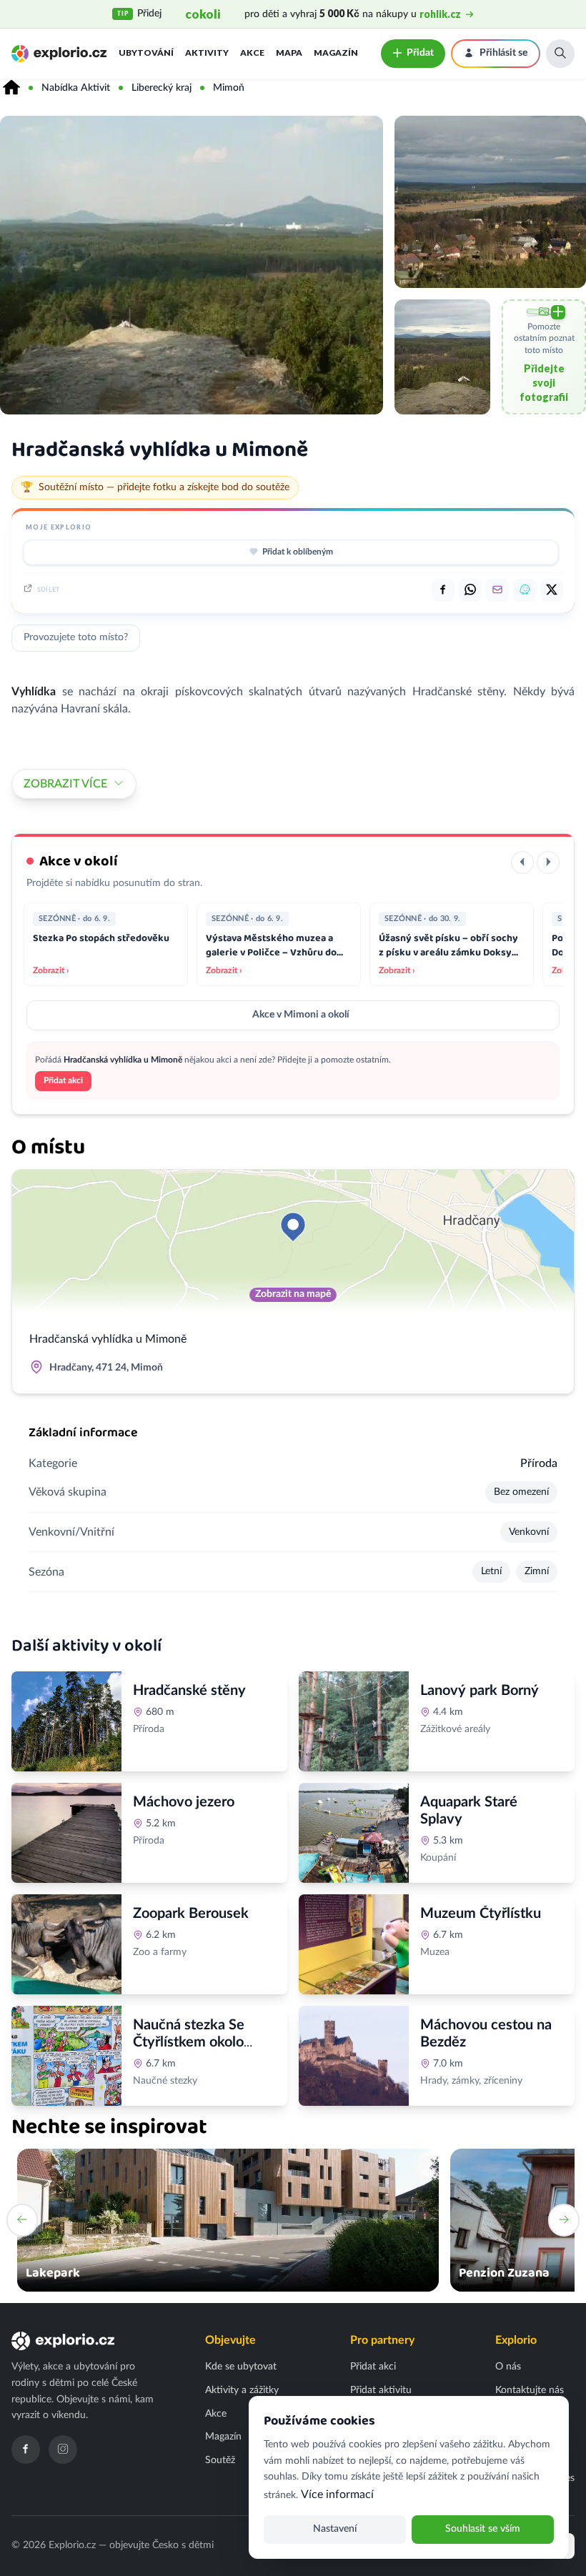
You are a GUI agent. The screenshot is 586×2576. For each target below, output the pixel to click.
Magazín (336, 53)
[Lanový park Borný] (354, 1721)
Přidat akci (63, 1080)
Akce (252, 53)
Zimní (537, 1571)
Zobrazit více (65, 784)
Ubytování (146, 53)
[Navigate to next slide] (564, 2220)
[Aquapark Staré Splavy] (354, 1833)
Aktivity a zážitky (242, 2390)
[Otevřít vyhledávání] (560, 54)
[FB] (443, 590)
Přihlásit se (503, 53)
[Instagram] (63, 2450)
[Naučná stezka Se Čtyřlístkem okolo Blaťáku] (66, 2056)
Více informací (337, 2495)
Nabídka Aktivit (76, 88)
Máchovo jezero (184, 1802)
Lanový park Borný (480, 1691)
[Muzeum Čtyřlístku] (354, 1944)
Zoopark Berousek (191, 1914)
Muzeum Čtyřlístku (481, 1914)
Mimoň (229, 88)
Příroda (539, 1463)
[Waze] (525, 590)
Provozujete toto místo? (76, 637)
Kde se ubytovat (241, 2367)
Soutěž (220, 2460)
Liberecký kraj (162, 88)
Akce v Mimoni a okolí (301, 1015)
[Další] (548, 862)
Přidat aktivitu (381, 2390)
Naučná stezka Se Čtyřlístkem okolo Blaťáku (189, 2042)
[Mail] (497, 590)
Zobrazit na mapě (293, 1294)
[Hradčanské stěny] (66, 1721)
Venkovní (529, 1532)
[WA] (470, 590)
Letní (491, 1571)
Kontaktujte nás (530, 2390)
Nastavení (335, 2529)
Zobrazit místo (173, 1761)
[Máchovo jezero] (66, 1833)
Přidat (420, 53)
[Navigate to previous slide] (22, 2220)
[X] (552, 590)
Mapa (289, 53)
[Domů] (11, 88)
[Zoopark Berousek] (66, 1944)
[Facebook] (26, 2450)
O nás (508, 2367)
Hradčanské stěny (189, 1691)
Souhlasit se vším (483, 2529)
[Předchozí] (522, 862)
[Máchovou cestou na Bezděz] (354, 2056)
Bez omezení (521, 1492)
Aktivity (207, 53)
